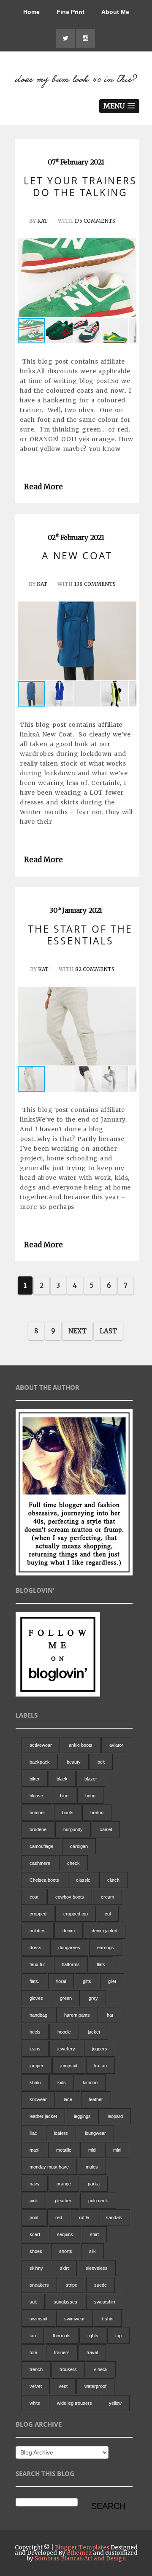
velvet (36, 2386)
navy (35, 2184)
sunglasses (65, 2302)
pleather (63, 2201)
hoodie (64, 2032)
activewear (41, 1745)
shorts (66, 2251)
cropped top (76, 1914)
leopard (115, 2116)
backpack (40, 1762)
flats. (34, 1981)
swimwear (75, 2319)
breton (97, 1813)
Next (77, 1331)
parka (94, 2184)
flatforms (71, 1964)
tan (33, 2336)
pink (34, 2201)
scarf (35, 2234)
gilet (112, 1981)
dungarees (69, 1948)
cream (107, 1897)
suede (100, 2285)
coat (34, 1897)
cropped (38, 1914)
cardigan (79, 1846)
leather (96, 2099)
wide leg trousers (75, 2403)
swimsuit (38, 2319)
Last (108, 1331)
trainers (62, 2352)
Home (31, 12)
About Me (115, 12)
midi (92, 2150)
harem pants (77, 2015)
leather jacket (43, 2116)
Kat (42, 221)
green (66, 1998)
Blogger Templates (82, 2548)
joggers (100, 2049)
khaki (35, 2082)
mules (92, 2167)
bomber (37, 1813)
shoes (36, 2251)
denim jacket (104, 1931)
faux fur (37, 1964)
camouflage (41, 1846)
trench (36, 2369)
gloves (36, 1998)
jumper (37, 2066)
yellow (115, 2403)
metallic (64, 2150)
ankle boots (81, 1745)
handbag (38, 2015)
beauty (74, 1762)
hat (110, 2015)
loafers (61, 2133)
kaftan (100, 2066)
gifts (87, 1981)
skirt (64, 2268)
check (73, 1863)
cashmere (40, 1863)
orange (64, 2184)
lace (68, 2099)
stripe (72, 2285)
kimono (90, 2082)
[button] (129, 278)
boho (90, 1796)
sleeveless (97, 2268)
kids (62, 2082)
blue (64, 1796)
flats (101, 1964)
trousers (68, 2369)
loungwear (95, 2133)
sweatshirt (105, 2302)
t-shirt (108, 2319)
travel (92, 2352)
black (62, 1779)
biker (35, 1779)
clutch (113, 1880)
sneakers (39, 2285)
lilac (33, 2133)
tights (93, 2336)
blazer (91, 1779)
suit (33, 2302)
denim (69, 1931)
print (34, 2217)
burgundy (73, 1829)
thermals (62, 2336)
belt (101, 1762)
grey (93, 1998)
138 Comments (95, 584)
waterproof (95, 2386)
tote (33, 2352)
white (35, 2403)
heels (35, 2032)
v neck (101, 2369)
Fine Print (71, 12)
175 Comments (95, 221)
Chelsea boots (44, 1880)
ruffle (84, 2217)
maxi (34, 2150)
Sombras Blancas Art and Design (80, 2558)
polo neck (98, 2201)
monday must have (49, 2167)
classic (83, 1880)
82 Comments (95, 969)
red (59, 2217)
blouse (36, 1796)
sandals (114, 2217)
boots (68, 1813)
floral (61, 1981)
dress (35, 1948)
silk (92, 2251)
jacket (94, 2032)
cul (108, 1914)
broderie (38, 1829)
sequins (65, 2234)
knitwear (38, 2099)
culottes (38, 1931)
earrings (106, 1948)
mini (117, 2150)
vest (63, 2386)
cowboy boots (70, 1897)
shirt (94, 2234)
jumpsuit (69, 2066)
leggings (82, 2116)
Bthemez (79, 2553)
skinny (36, 2268)
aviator (116, 1745)
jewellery (66, 2049)
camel (106, 1829)
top (118, 2336)
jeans (35, 2049)
